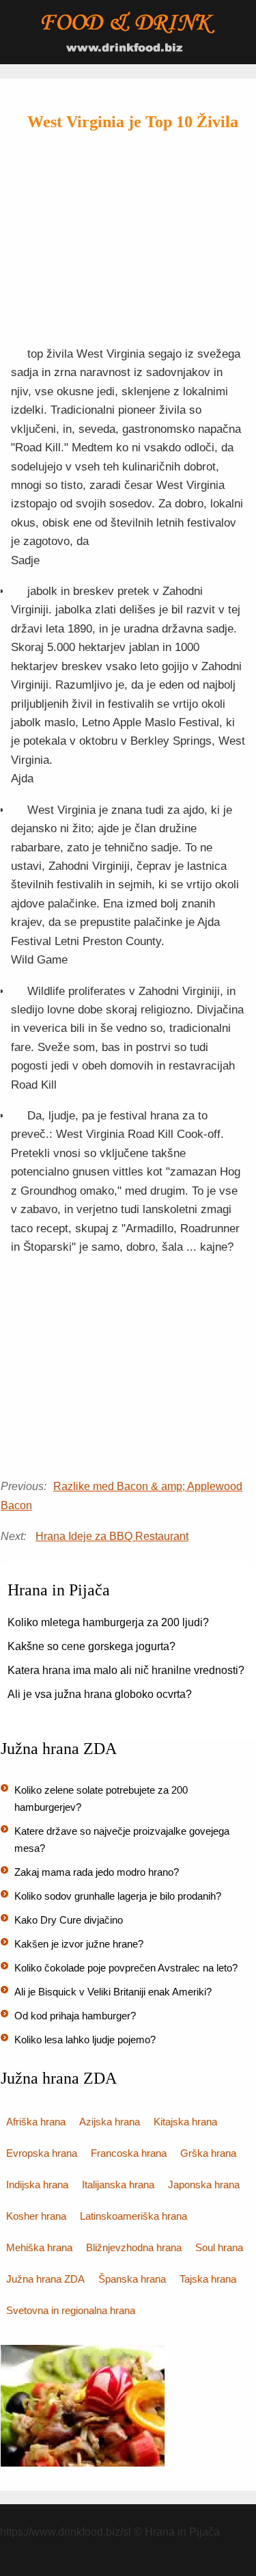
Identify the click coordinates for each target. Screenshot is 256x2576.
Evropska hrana (42, 2153)
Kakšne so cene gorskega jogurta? (91, 1646)
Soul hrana (219, 2247)
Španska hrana (132, 2279)
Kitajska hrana (185, 2122)
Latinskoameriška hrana (133, 2216)
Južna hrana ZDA (45, 2279)
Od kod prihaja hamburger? (75, 2016)
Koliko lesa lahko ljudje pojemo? (85, 2040)
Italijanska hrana (118, 2185)
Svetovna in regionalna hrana (71, 2310)
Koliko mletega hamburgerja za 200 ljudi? (108, 1622)
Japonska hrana (204, 2185)
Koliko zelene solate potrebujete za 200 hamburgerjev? (101, 1798)
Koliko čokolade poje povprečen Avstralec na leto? (126, 1968)
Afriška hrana (36, 2122)
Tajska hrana (208, 2279)
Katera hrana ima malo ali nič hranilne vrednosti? (126, 1670)
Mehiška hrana (39, 2247)
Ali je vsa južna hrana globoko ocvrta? (100, 1694)
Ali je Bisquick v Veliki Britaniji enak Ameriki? (113, 1992)
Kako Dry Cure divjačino (69, 1920)
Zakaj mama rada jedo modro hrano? (97, 1872)
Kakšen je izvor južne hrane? (79, 1944)
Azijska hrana (110, 2122)
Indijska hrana (37, 2185)
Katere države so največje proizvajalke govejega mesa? (122, 1840)
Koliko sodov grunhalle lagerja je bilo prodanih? (118, 1896)
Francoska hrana (129, 2153)
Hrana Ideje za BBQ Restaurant (112, 1536)
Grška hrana (208, 2153)
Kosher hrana (36, 2216)
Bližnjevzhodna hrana (134, 2247)
